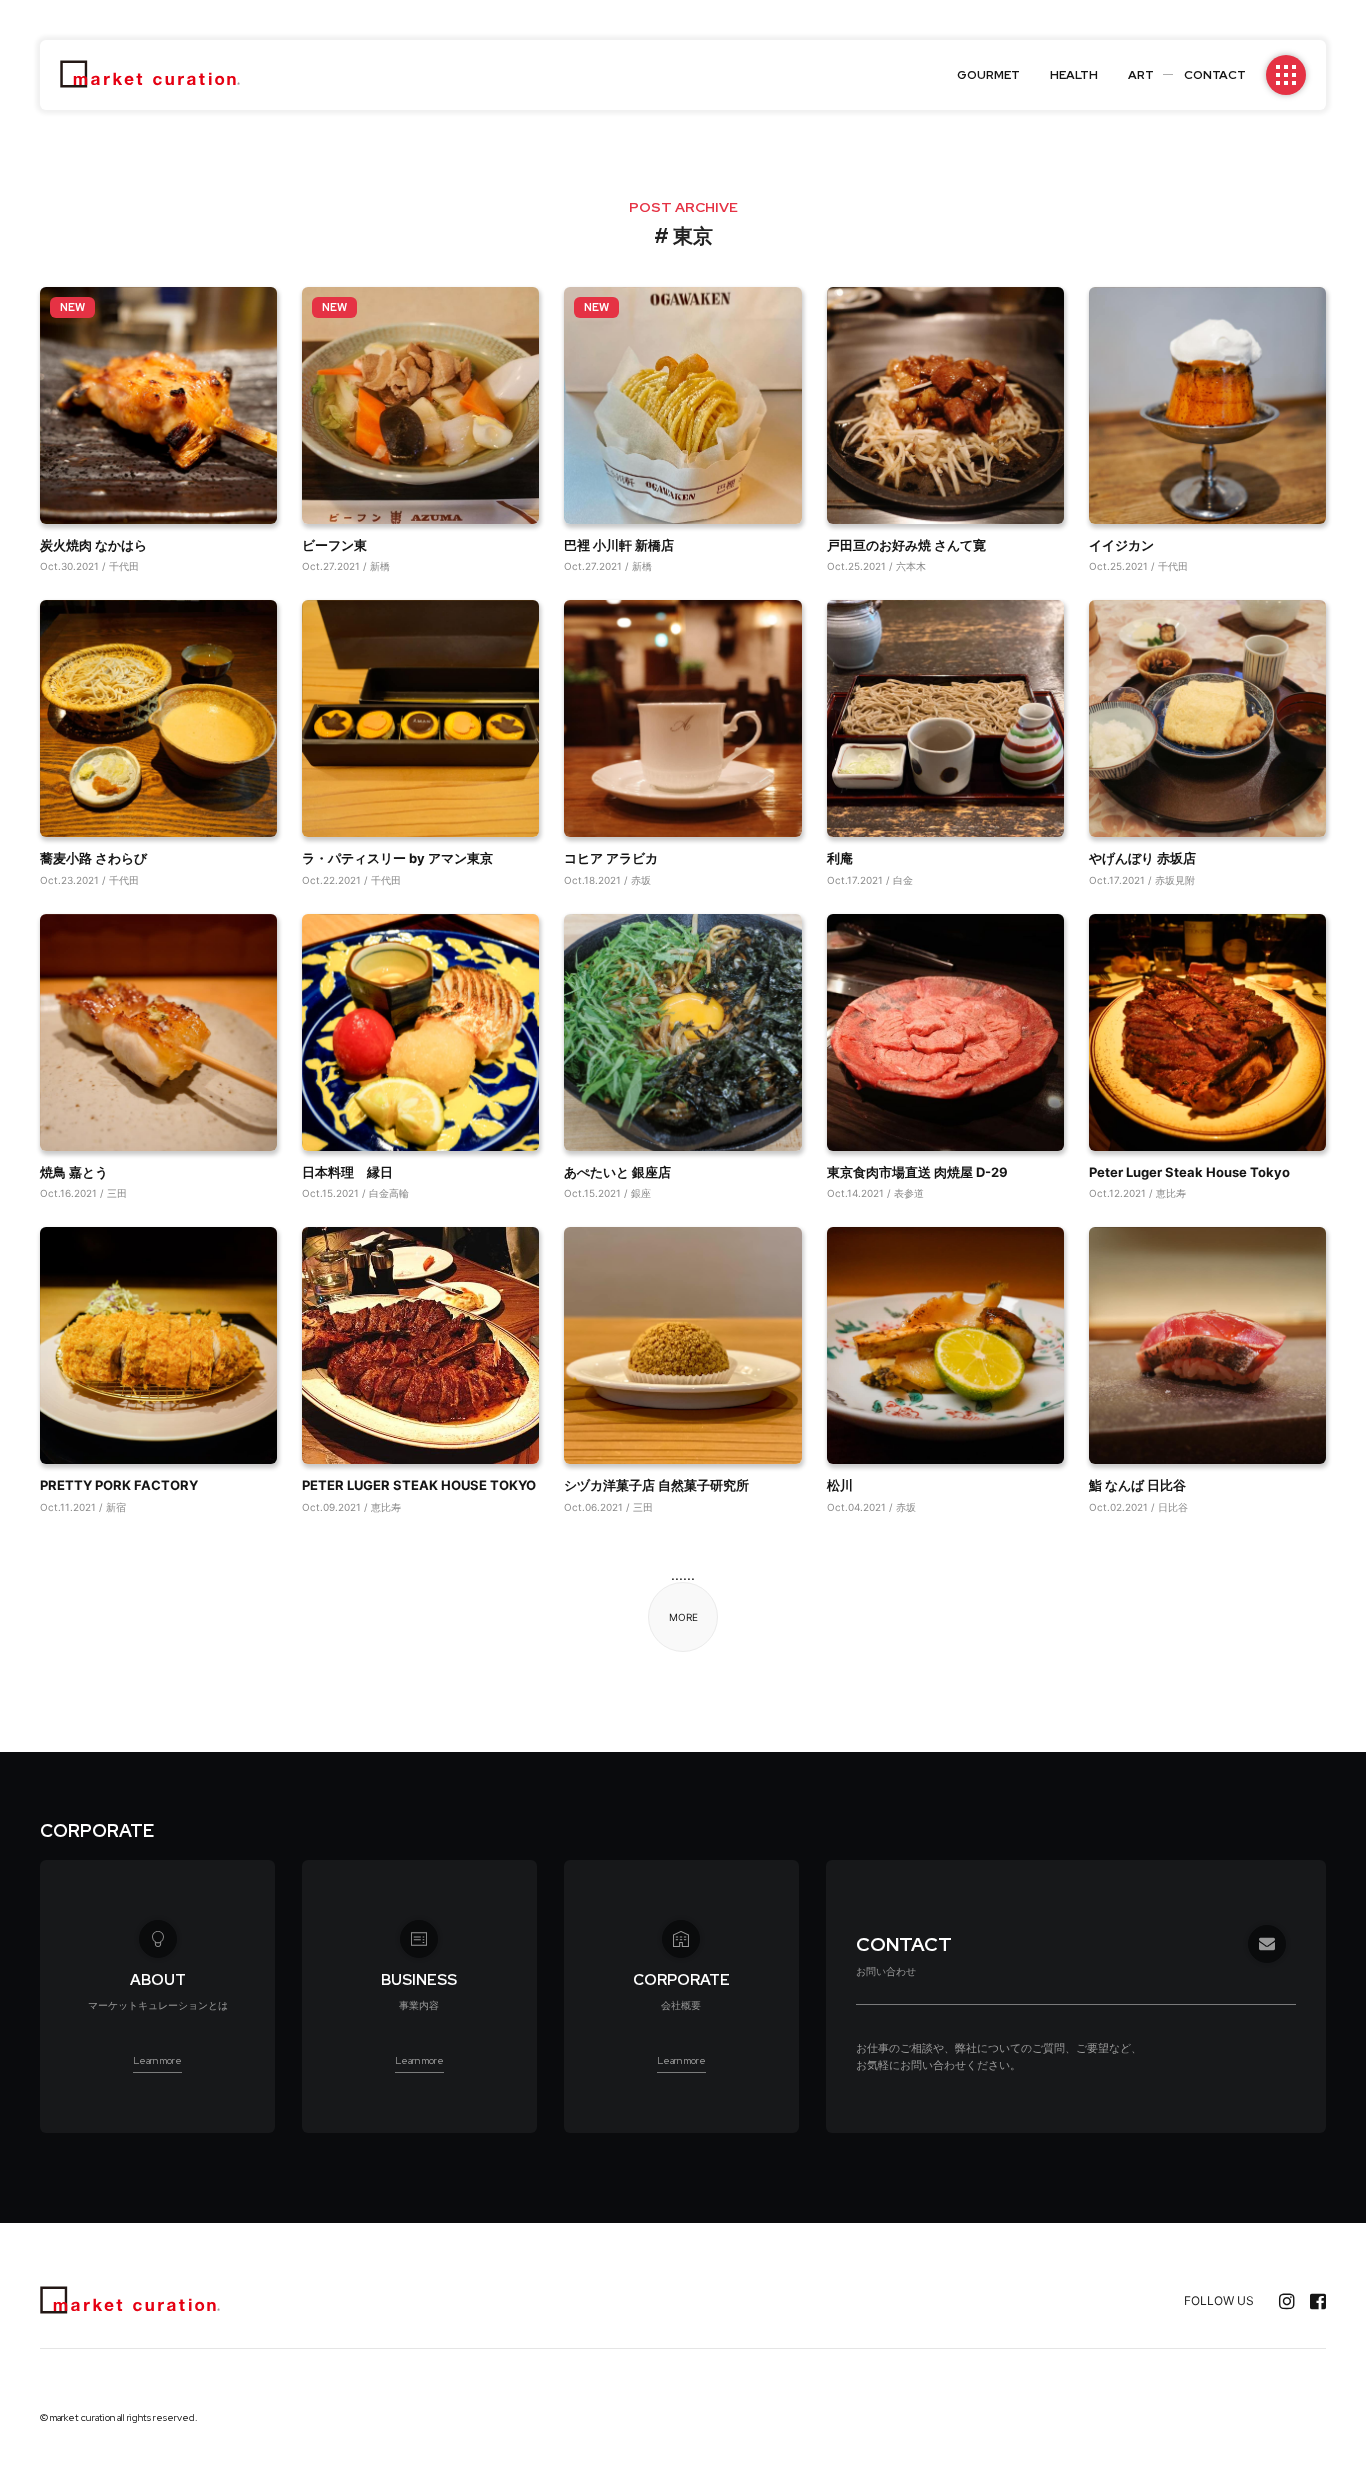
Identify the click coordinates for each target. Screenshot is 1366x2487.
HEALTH (1074, 75)
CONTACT (1215, 75)
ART (1141, 75)
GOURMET (988, 75)
